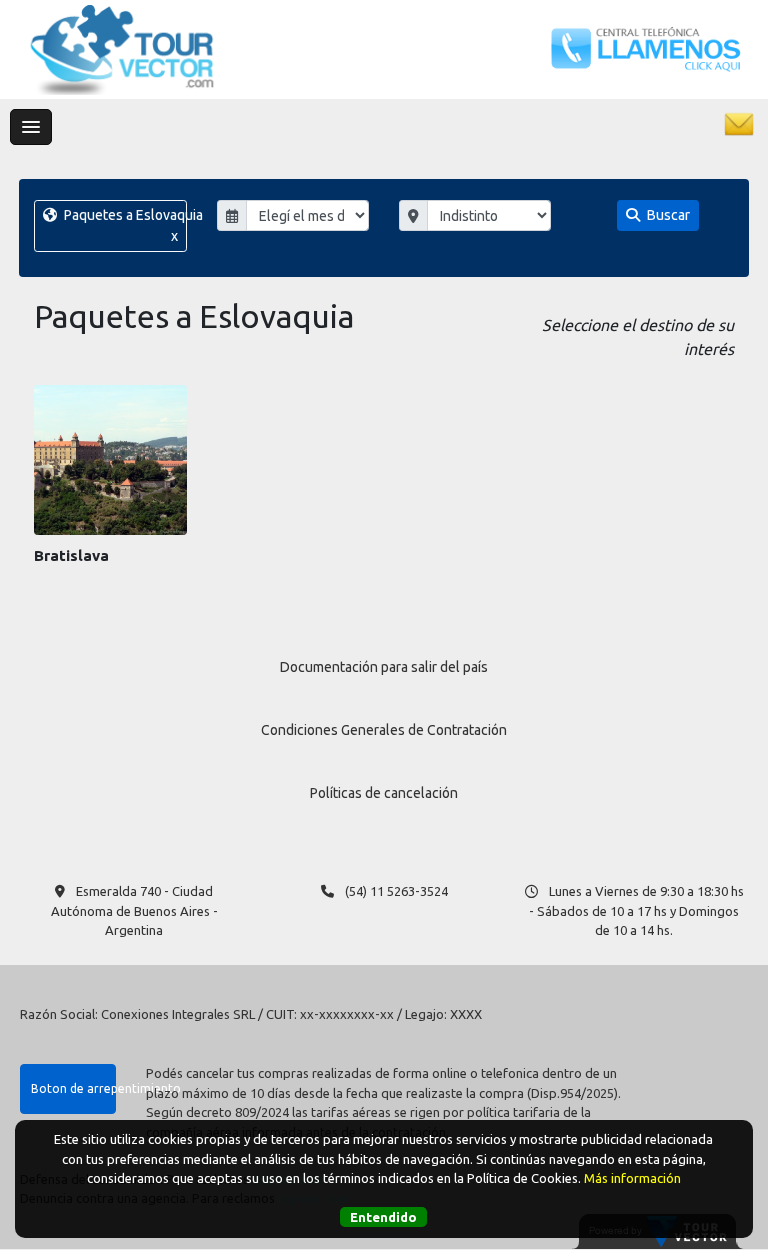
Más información (632, 1178)
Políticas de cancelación (384, 793)
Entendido (383, 1217)
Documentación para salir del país (384, 667)
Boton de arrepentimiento (73, 1088)
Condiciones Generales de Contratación (384, 730)
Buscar (667, 215)
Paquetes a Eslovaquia (123, 225)
